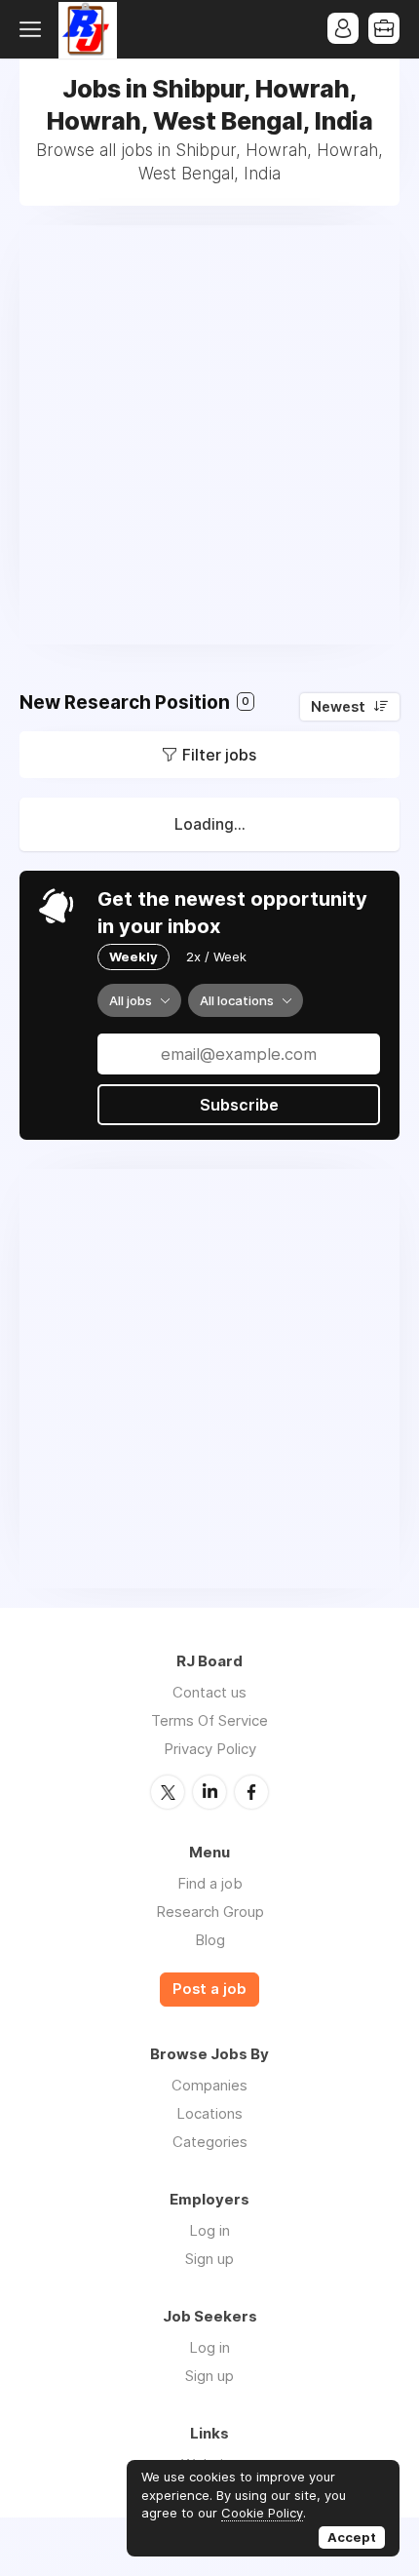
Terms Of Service (209, 1720)
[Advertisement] (209, 435)
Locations (209, 2113)
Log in (209, 2230)
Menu (34, 29)
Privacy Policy (210, 1749)
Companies (209, 2085)
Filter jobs (219, 755)
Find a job (210, 1883)
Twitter (168, 1792)
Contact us (209, 1692)
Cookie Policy (262, 2513)
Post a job (209, 1989)
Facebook (251, 1792)
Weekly (133, 956)
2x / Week (216, 956)
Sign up (209, 2259)
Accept (352, 2537)
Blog (210, 1940)
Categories (210, 2142)
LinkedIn (209, 1792)
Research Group (210, 1912)
